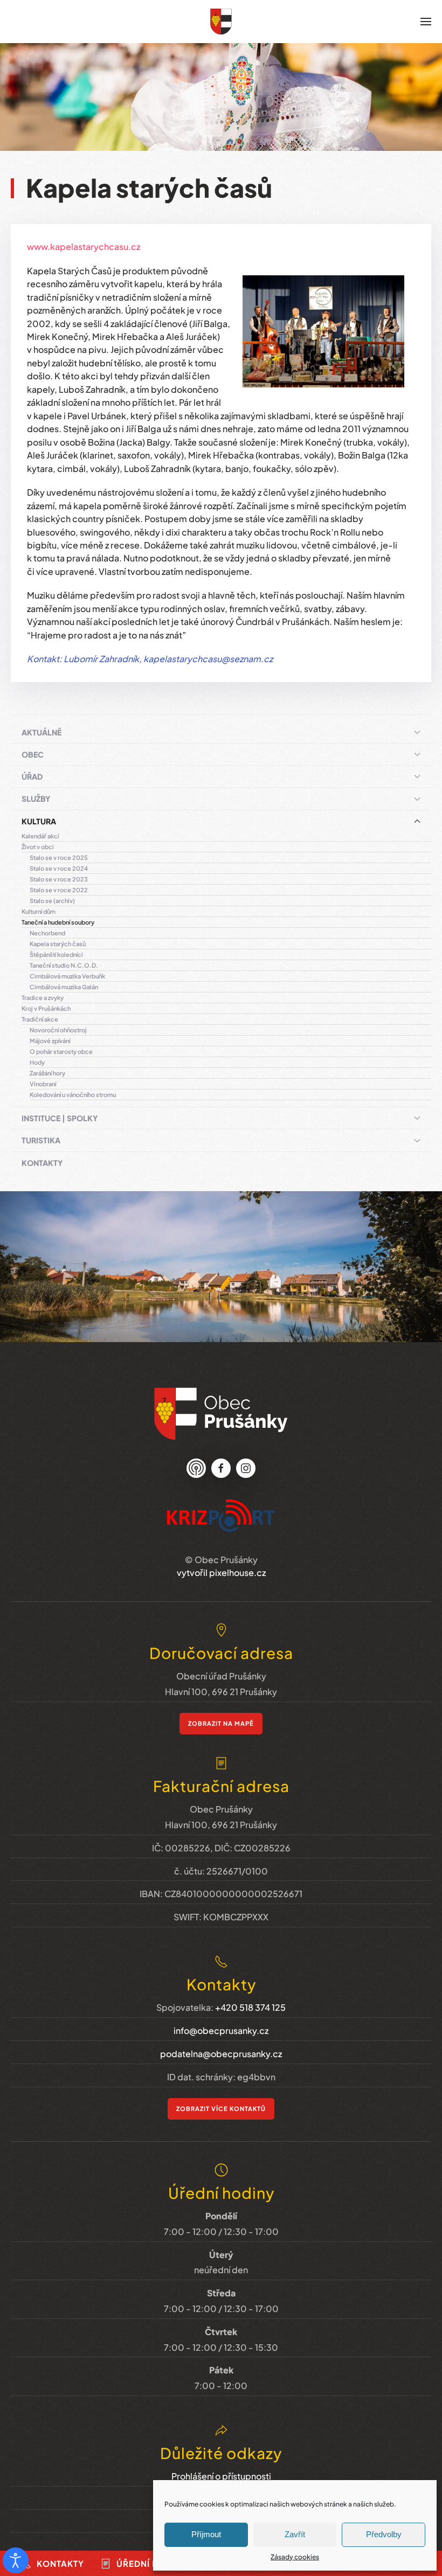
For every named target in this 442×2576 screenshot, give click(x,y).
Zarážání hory (47, 1073)
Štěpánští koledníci (56, 954)
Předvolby (384, 2534)
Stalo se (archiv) (52, 901)
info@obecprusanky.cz (221, 2030)
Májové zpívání (50, 1041)
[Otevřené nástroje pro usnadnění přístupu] (16, 2560)
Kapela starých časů (58, 944)
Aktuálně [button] (42, 732)
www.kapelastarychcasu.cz (84, 247)
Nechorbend (47, 933)
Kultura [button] (39, 821)
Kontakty (42, 1163)
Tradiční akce (40, 1019)
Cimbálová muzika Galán (64, 987)
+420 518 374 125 (250, 2007)
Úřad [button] (32, 776)
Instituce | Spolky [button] (60, 1118)
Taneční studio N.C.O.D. (64, 965)
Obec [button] (33, 754)
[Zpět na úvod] (221, 22)
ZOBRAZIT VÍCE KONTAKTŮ (221, 2109)
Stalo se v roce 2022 (59, 890)
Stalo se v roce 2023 (59, 879)
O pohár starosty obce (61, 1051)
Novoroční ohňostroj (58, 1030)
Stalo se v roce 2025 (59, 857)
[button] (426, 22)
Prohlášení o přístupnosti (221, 2476)
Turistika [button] (41, 1140)
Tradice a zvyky (43, 998)
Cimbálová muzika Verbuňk (67, 976)
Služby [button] (36, 799)
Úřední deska (149, 2563)
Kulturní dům (39, 911)
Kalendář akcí (40, 836)
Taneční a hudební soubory (58, 922)
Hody (37, 1062)
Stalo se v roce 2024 (59, 868)
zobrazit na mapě (221, 1723)
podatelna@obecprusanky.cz (221, 2054)
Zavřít (295, 2534)
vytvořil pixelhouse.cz (221, 1572)
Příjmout (206, 2534)
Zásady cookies (295, 2557)
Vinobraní (43, 1084)
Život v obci (38, 847)
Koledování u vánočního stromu (73, 1095)
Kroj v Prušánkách (46, 1008)
